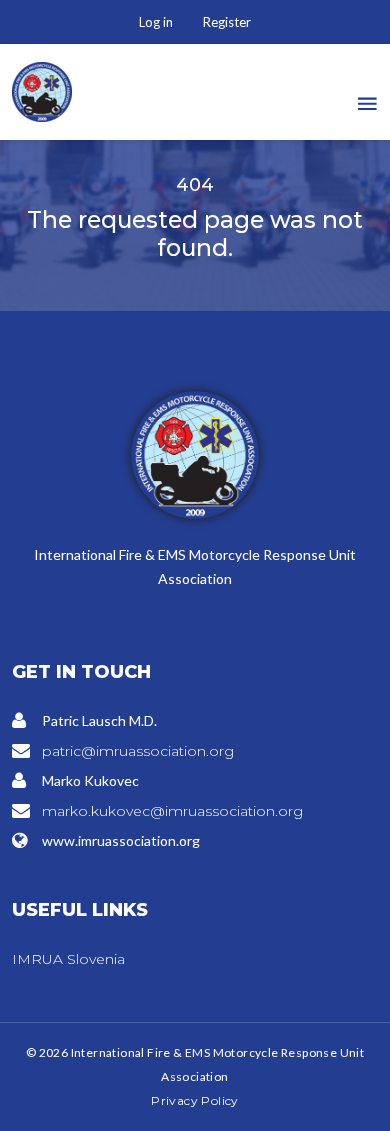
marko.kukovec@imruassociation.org (172, 811)
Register (227, 22)
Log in (156, 22)
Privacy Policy (195, 1100)
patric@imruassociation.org (138, 751)
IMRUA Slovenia (68, 959)
